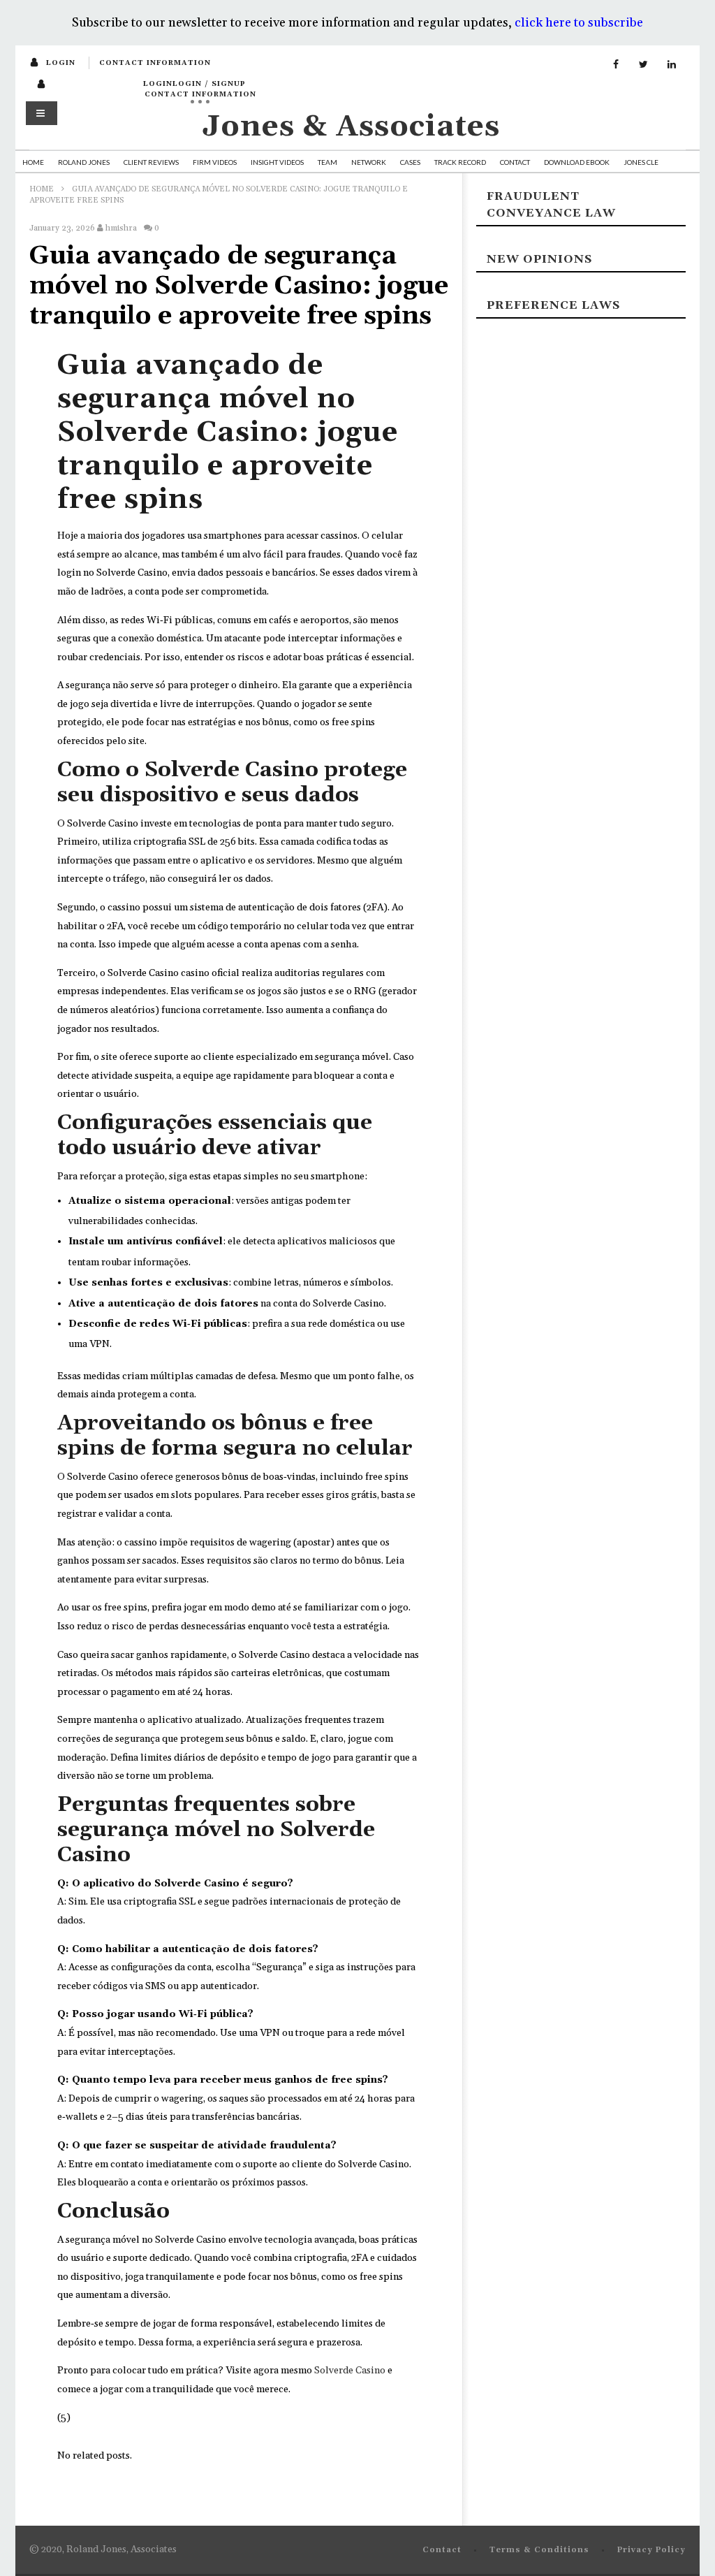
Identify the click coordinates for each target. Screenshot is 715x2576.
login (61, 63)
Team (327, 162)
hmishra (121, 228)
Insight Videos (277, 162)
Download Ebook (577, 162)
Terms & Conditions (539, 2550)
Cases (410, 162)
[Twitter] (644, 65)
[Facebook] (616, 65)
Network (369, 162)
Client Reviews (151, 162)
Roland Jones (84, 162)
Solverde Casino (350, 2371)
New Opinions (539, 259)
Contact (515, 162)
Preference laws (553, 305)
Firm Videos (215, 162)
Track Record (460, 162)
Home (33, 162)
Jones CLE (641, 162)
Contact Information (155, 63)
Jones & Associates (351, 127)
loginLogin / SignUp (194, 84)
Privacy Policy (651, 2550)
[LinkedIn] (672, 65)
